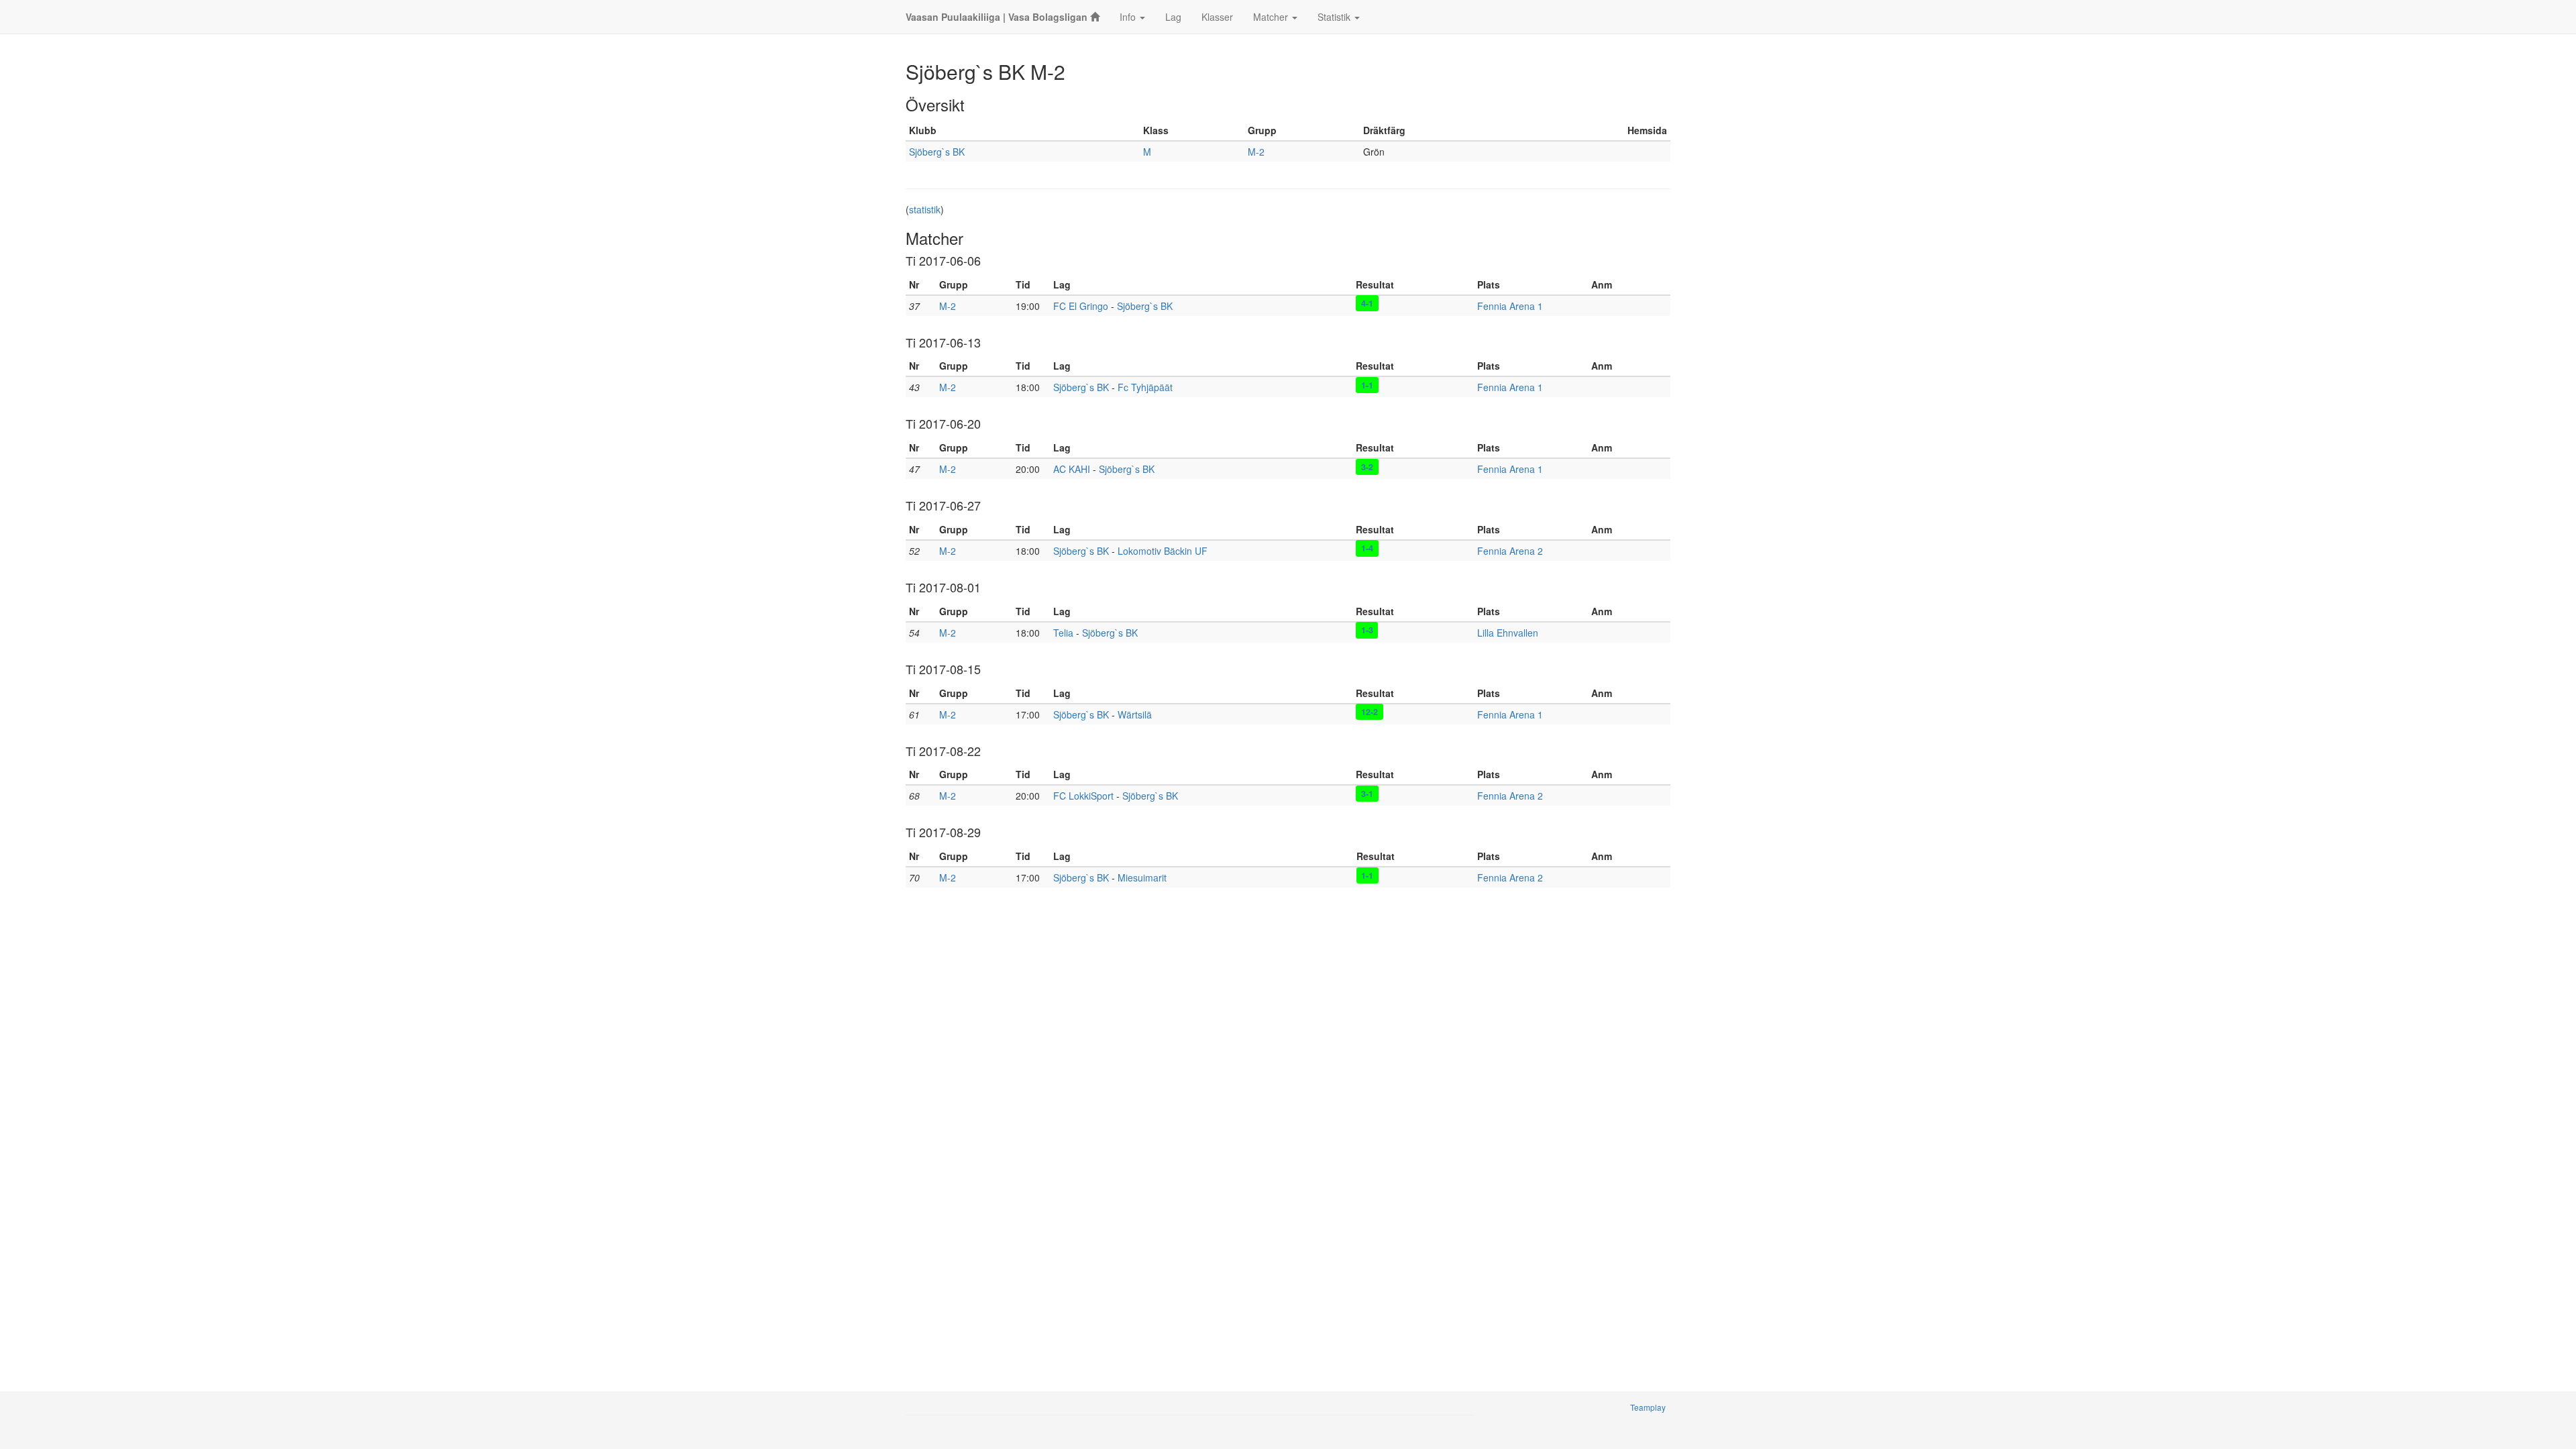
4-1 (1367, 303)
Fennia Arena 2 (1510, 551)
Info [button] (1129, 17)
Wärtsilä (1135, 714)
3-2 (1367, 466)
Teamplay (1648, 1407)
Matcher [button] (1272, 17)
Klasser (1217, 17)
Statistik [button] (1335, 17)
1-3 (1367, 630)
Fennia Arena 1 (1510, 306)
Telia (1063, 633)
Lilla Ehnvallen (1508, 633)
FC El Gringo (1081, 306)
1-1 (1367, 384)
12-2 (1370, 712)
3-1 (1367, 793)
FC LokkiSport (1083, 796)
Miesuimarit (1142, 877)
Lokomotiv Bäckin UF (1163, 551)
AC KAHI (1072, 469)
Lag (1173, 17)
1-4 (1367, 548)
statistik (925, 209)
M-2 (1256, 152)
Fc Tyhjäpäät (1145, 387)
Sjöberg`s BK (937, 152)
